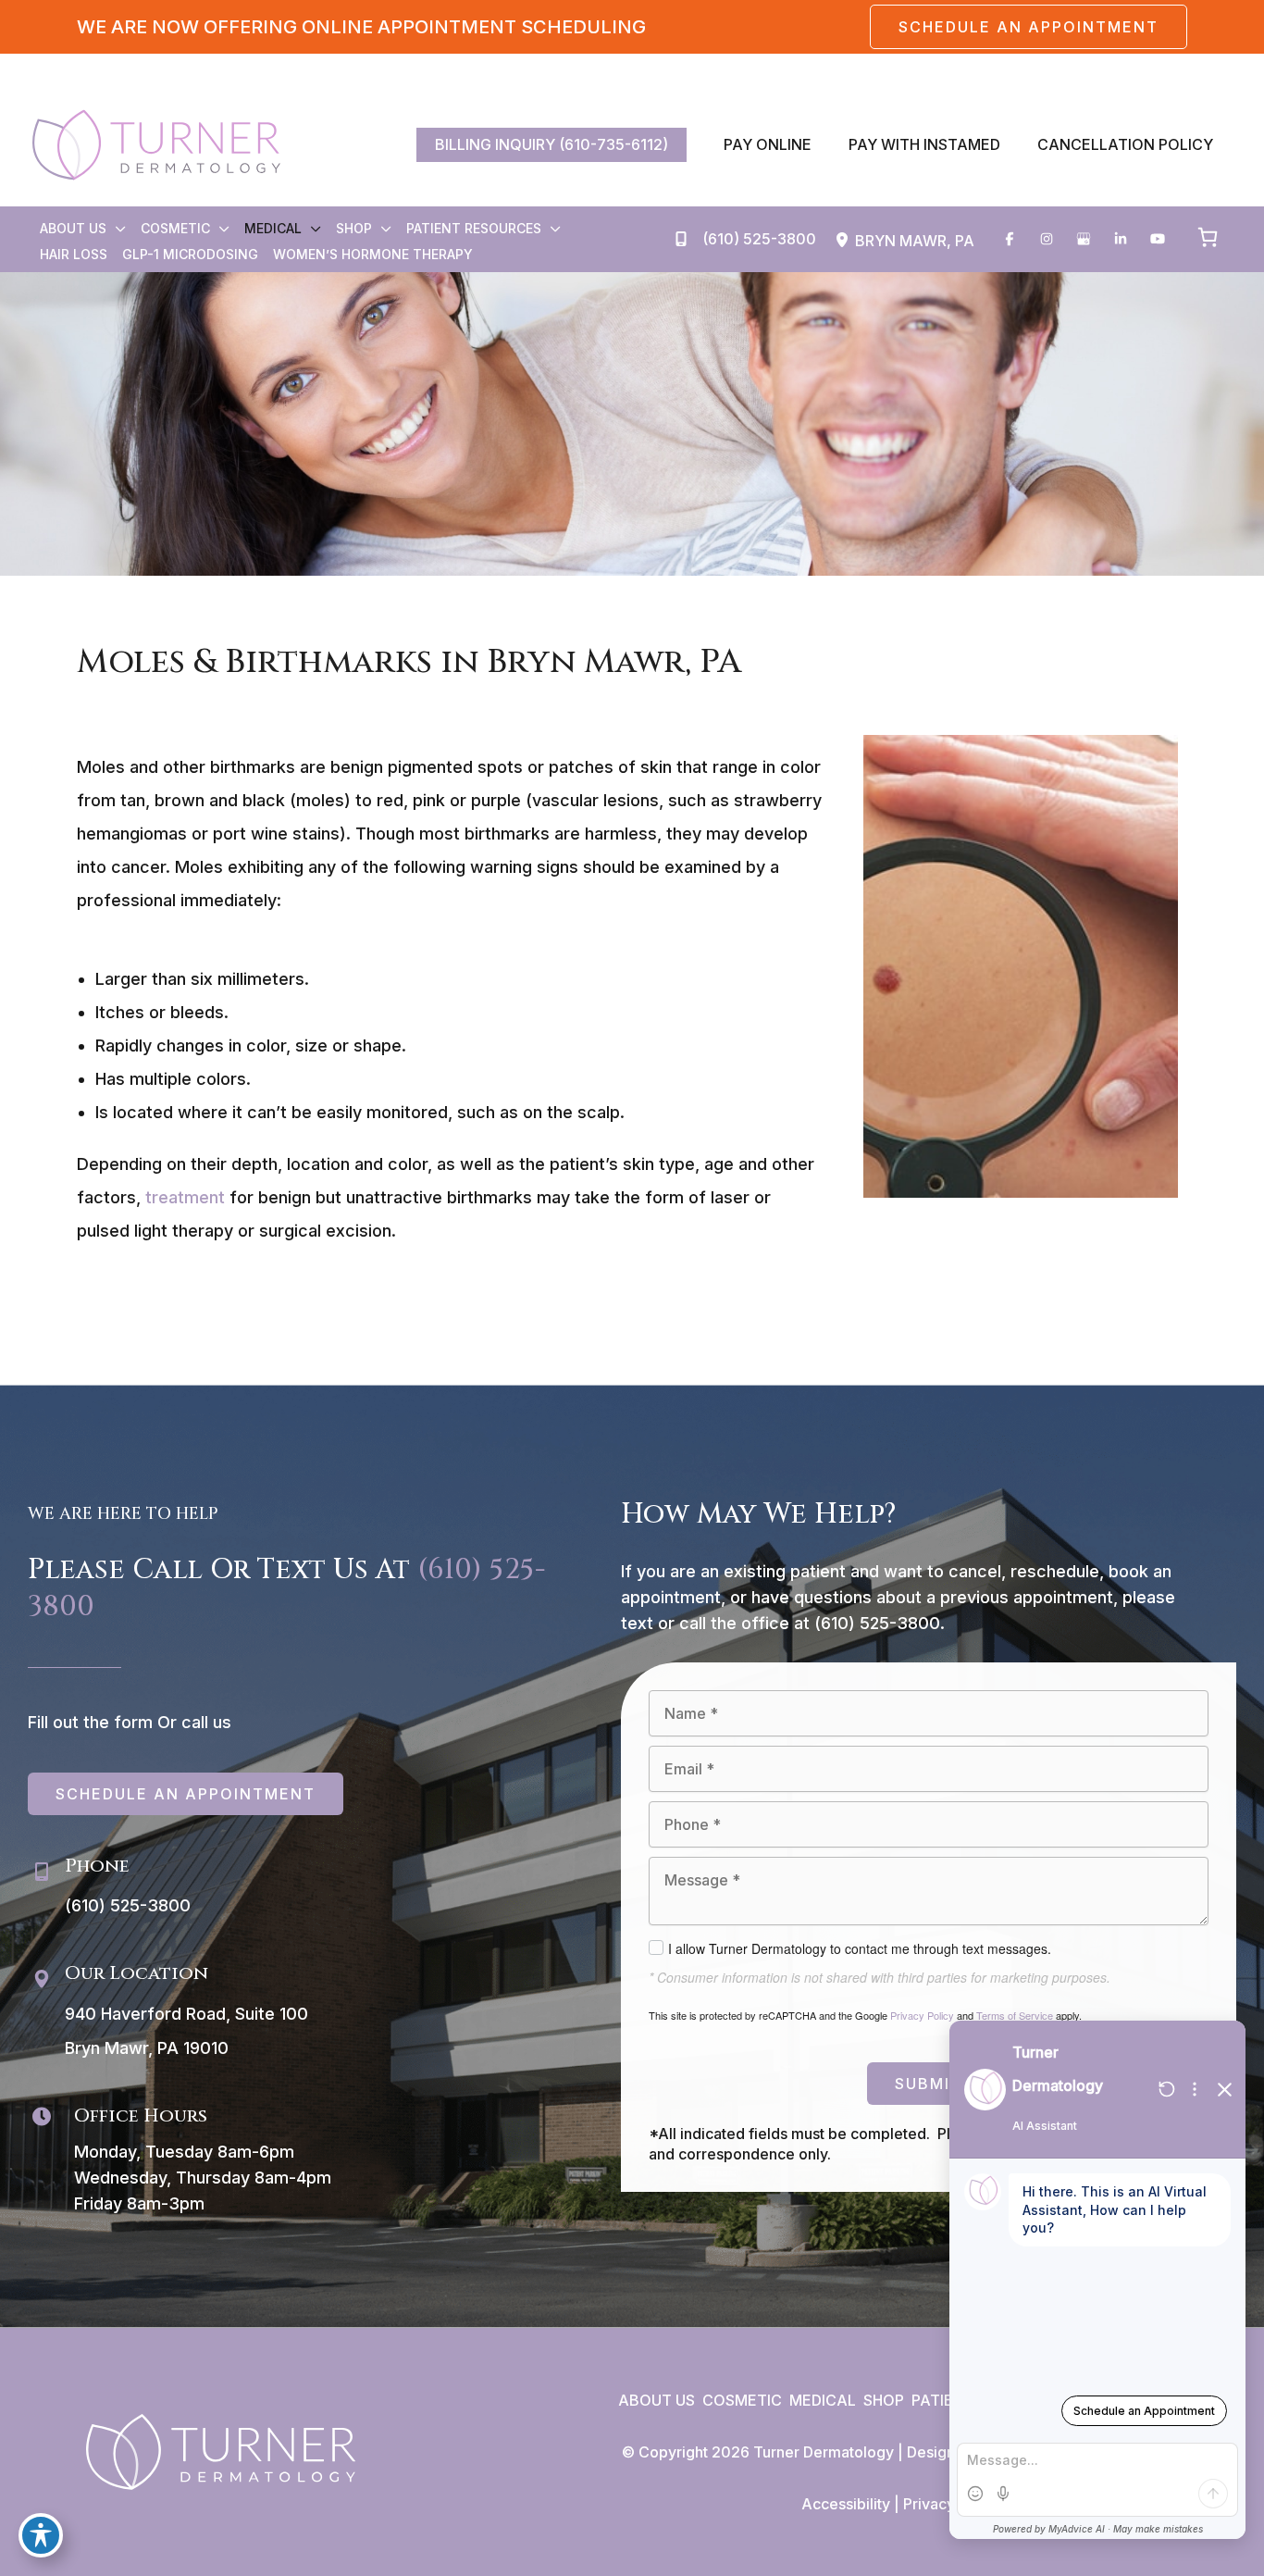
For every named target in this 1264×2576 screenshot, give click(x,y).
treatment (185, 1197)
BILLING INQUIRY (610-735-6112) (551, 144)
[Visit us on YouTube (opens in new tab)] (1158, 239)
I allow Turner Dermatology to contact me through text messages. (860, 1948)
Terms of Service (1015, 2015)
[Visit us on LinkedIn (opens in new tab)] (1121, 239)
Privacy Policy (922, 2015)
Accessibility (846, 2504)
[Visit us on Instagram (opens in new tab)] (1047, 239)
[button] (1029, 27)
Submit (929, 2084)
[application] (116, 229)
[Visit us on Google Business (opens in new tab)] (1084, 239)
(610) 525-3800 (877, 1623)
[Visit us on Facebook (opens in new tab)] (1010, 239)
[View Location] (845, 240)
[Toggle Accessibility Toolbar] (41, 2535)
